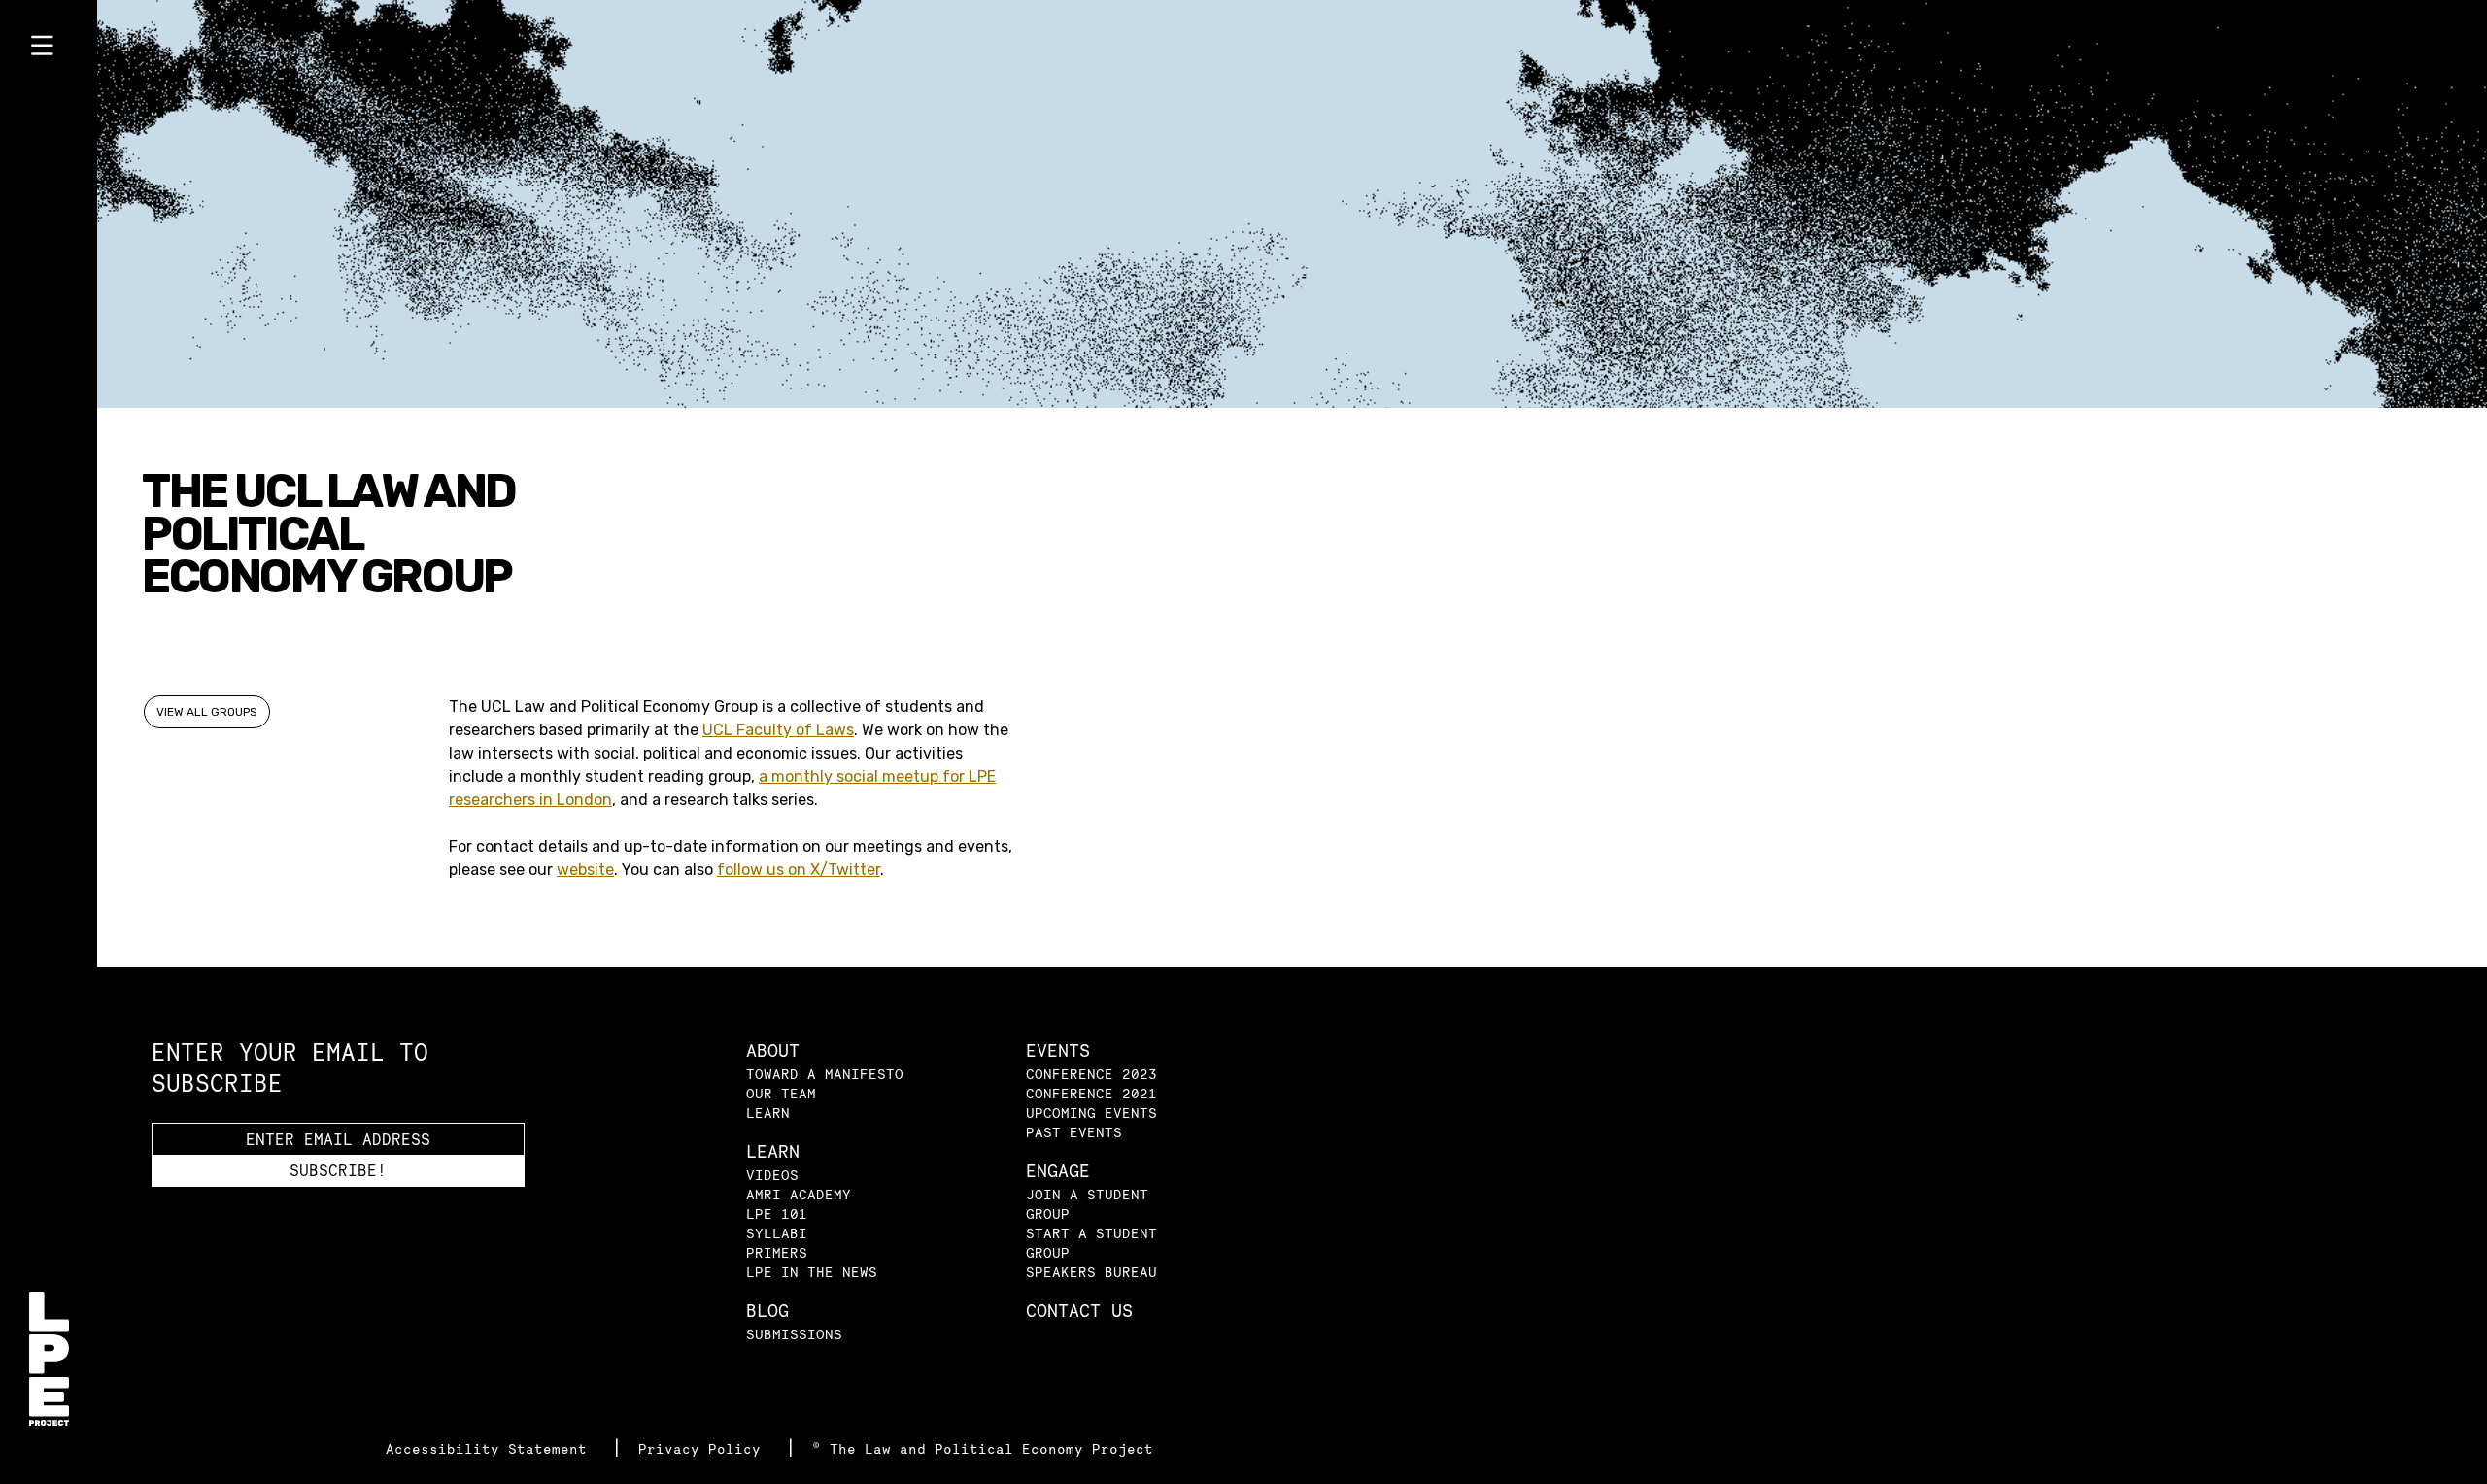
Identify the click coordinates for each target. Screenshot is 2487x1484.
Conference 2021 (1091, 1093)
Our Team (781, 1093)
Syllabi (777, 1233)
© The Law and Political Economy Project (983, 1449)
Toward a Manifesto (825, 1074)
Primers (777, 1252)
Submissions (794, 1334)
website (585, 870)
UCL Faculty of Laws (778, 730)
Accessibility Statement (491, 1449)
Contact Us (1079, 1311)
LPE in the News (812, 1272)
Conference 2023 (1091, 1074)
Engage (1058, 1171)
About (773, 1050)
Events (1058, 1050)
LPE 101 (777, 1214)
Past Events (1074, 1132)
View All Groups (207, 712)
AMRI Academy (799, 1194)
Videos (772, 1175)
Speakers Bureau (1091, 1272)
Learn (768, 1113)
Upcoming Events (1091, 1113)
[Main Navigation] (49, 50)
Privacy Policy (704, 1449)
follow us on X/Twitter (799, 870)
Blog (767, 1311)
